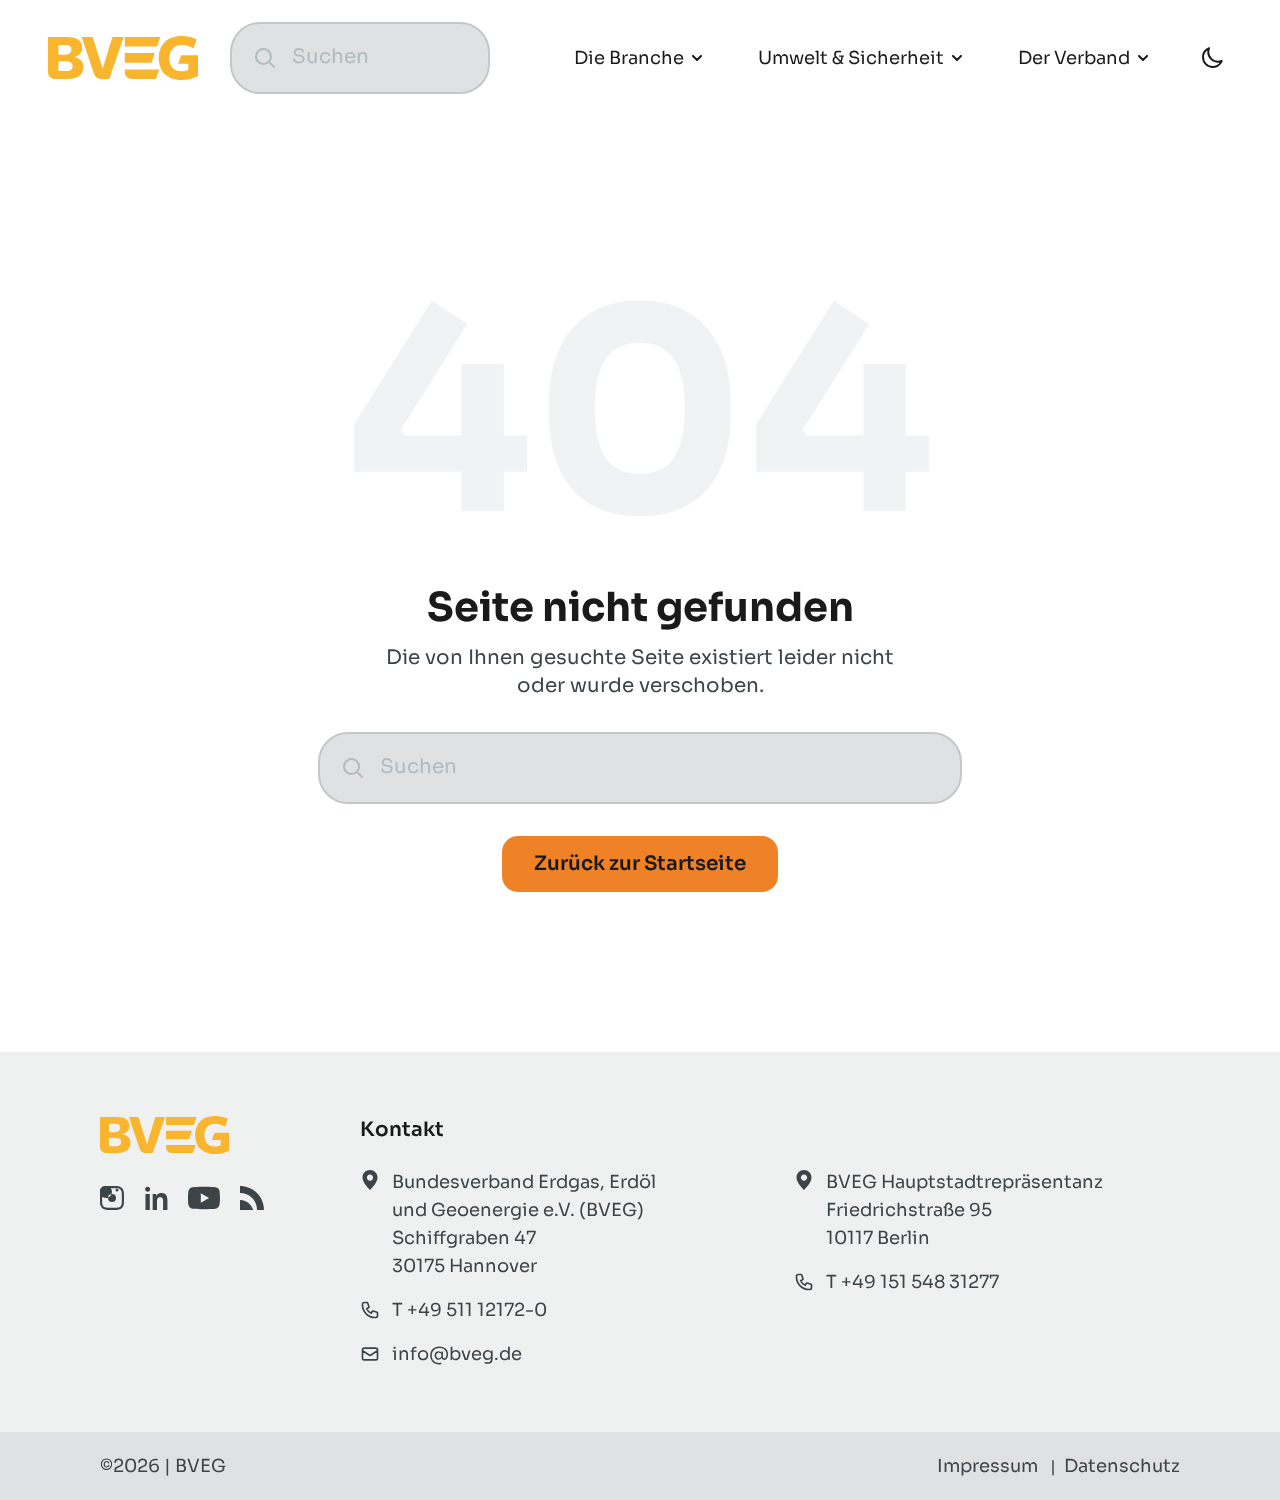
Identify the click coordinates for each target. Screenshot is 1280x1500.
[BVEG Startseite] (182, 1135)
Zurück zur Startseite (640, 863)
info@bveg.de (457, 1354)
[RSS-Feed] (252, 1198)
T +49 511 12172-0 (469, 1310)
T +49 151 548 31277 (912, 1282)
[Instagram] (112, 1198)
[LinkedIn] (156, 1198)
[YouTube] (204, 1198)
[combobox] (379, 57)
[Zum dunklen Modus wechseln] (1212, 58)
